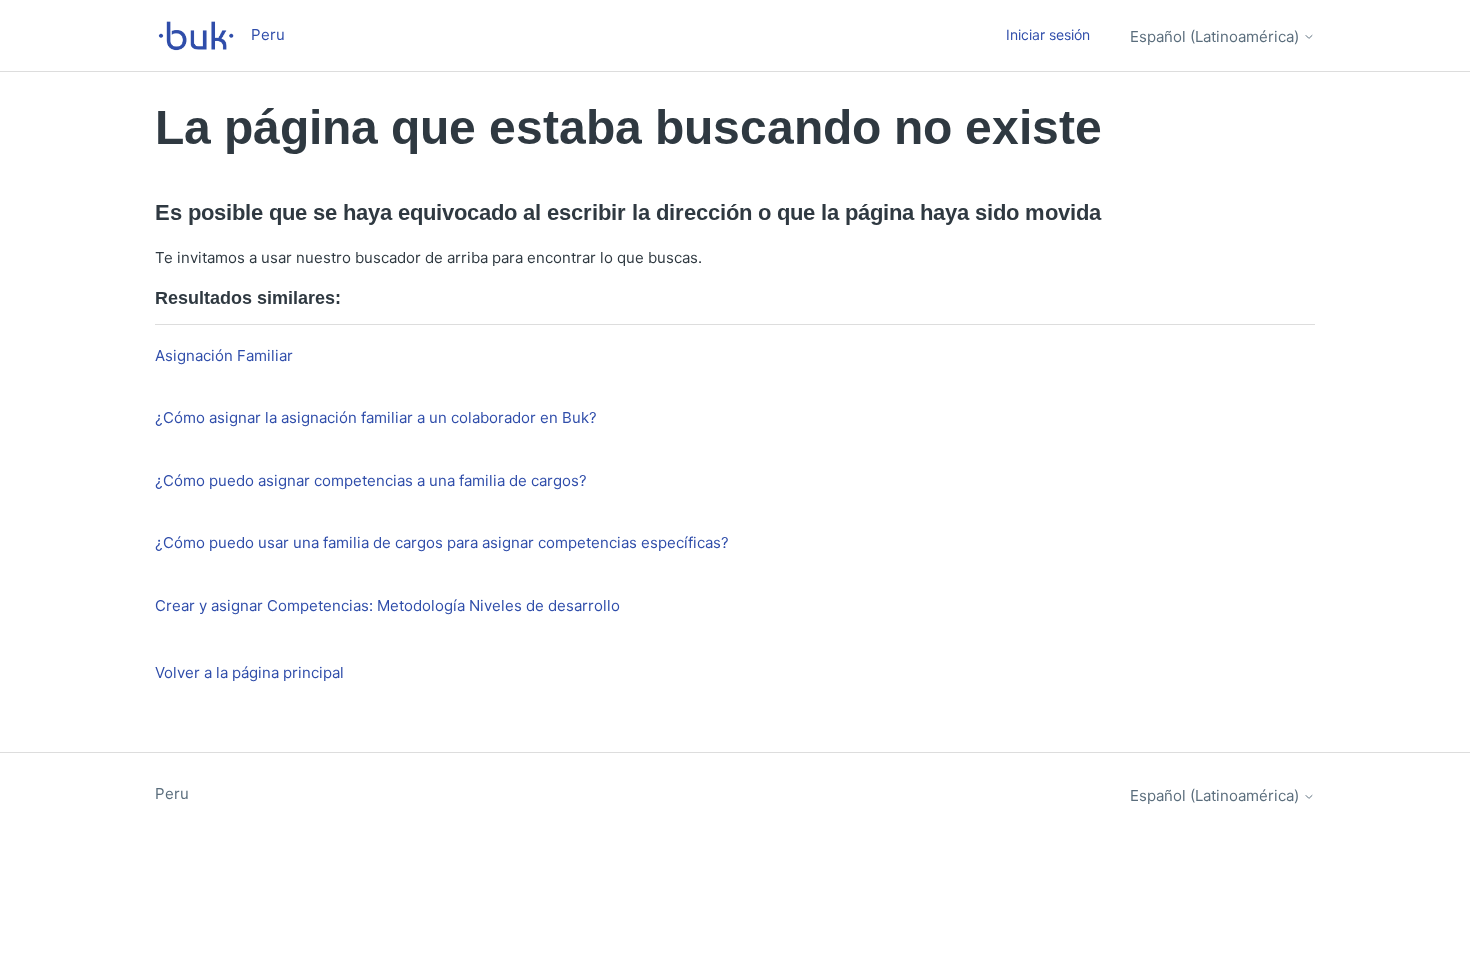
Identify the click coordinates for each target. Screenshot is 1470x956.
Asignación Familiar (224, 355)
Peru (172, 793)
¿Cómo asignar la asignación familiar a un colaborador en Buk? (376, 417)
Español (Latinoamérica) (1216, 36)
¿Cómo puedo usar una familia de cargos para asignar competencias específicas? (442, 542)
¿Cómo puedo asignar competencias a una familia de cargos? (371, 480)
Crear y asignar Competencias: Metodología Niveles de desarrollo (387, 605)
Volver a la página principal (249, 672)
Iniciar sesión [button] (1048, 34)
